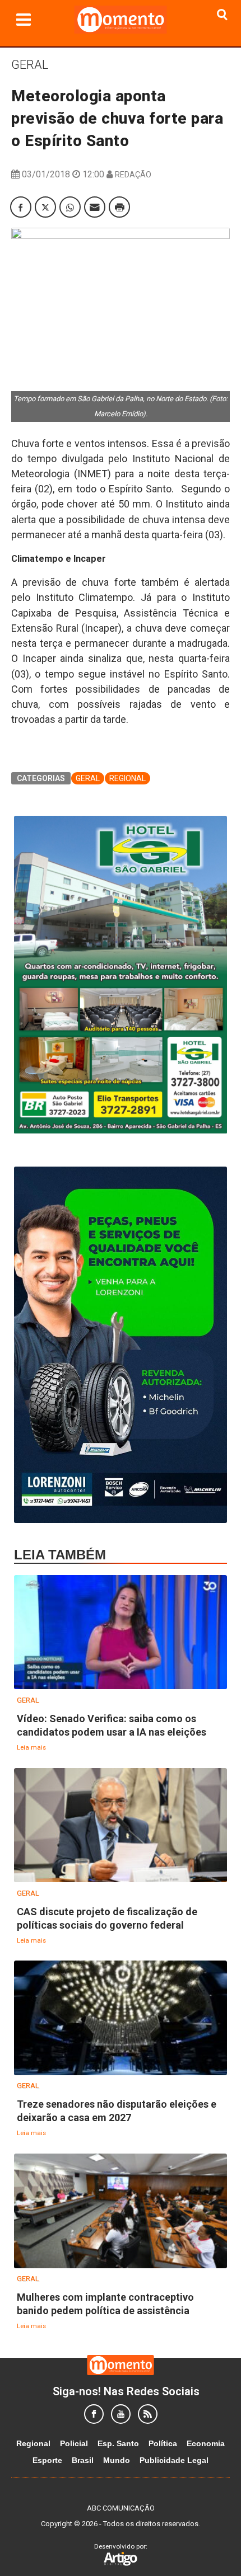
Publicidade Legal (174, 2460)
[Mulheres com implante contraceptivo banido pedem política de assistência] (121, 2211)
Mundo (117, 2460)
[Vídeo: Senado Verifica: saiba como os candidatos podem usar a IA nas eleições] (121, 1633)
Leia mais (31, 1747)
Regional (128, 778)
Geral (30, 65)
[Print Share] (119, 207)
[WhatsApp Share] (70, 207)
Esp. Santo (118, 2443)
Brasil (83, 2460)
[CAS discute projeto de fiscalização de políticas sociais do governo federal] (121, 1826)
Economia (206, 2443)
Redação (133, 175)
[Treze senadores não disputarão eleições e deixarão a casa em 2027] (121, 2018)
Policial (74, 2443)
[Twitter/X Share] (45, 207)
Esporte (47, 2460)
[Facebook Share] (21, 207)
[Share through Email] (95, 207)
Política (163, 2443)
